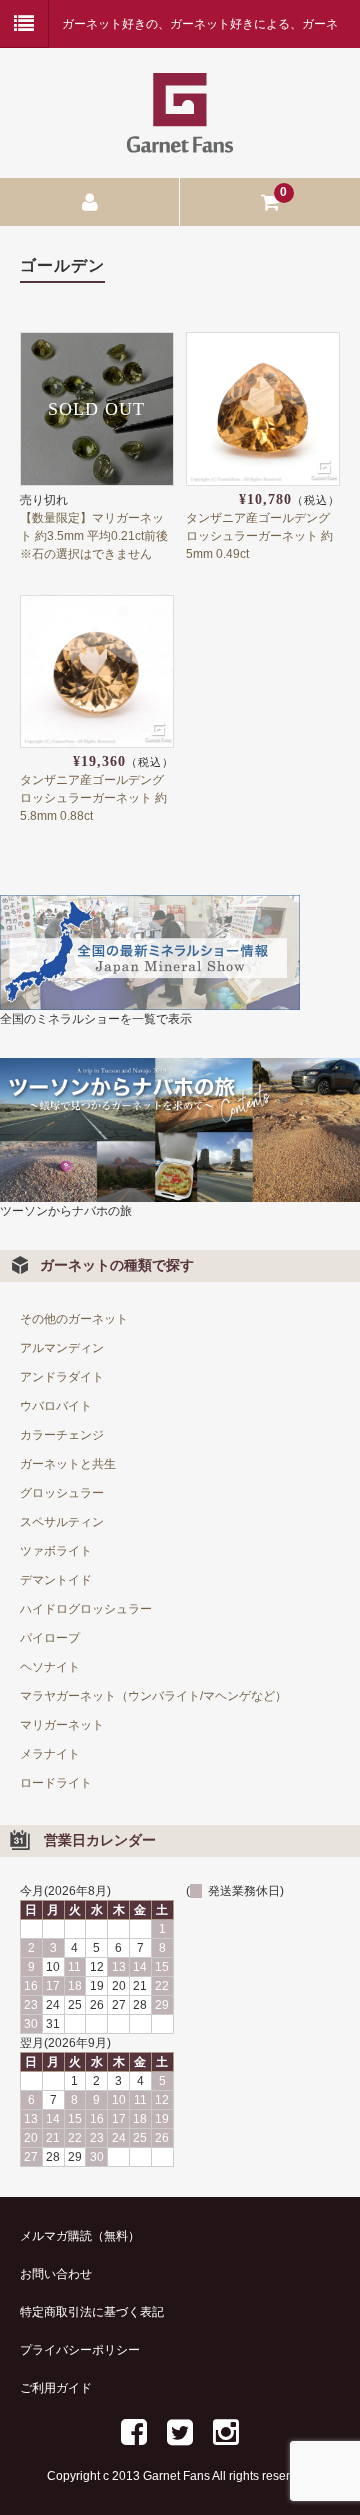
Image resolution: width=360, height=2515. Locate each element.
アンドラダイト (62, 1377)
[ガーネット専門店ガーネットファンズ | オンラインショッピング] (180, 140)
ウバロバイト (56, 1406)
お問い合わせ (56, 2274)
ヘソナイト (50, 1667)
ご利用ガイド (56, 2388)
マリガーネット (62, 1725)
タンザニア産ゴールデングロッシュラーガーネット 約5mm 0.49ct (259, 536)
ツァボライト (56, 1551)
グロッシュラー (62, 1493)
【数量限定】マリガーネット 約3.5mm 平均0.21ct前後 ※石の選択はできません (100, 536)
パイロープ (50, 1638)
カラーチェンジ (62, 1435)
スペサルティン (62, 1522)
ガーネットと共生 (68, 1464)
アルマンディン (62, 1348)
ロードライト (56, 1783)
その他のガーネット (74, 1319)
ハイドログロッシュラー (86, 1609)
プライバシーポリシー (80, 2350)
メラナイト (50, 1754)
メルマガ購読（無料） (80, 2236)
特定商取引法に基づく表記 (92, 2312)
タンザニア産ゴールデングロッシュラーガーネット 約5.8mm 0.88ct (93, 798)
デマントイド (56, 1580)
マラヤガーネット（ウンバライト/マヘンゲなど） (153, 1696)
